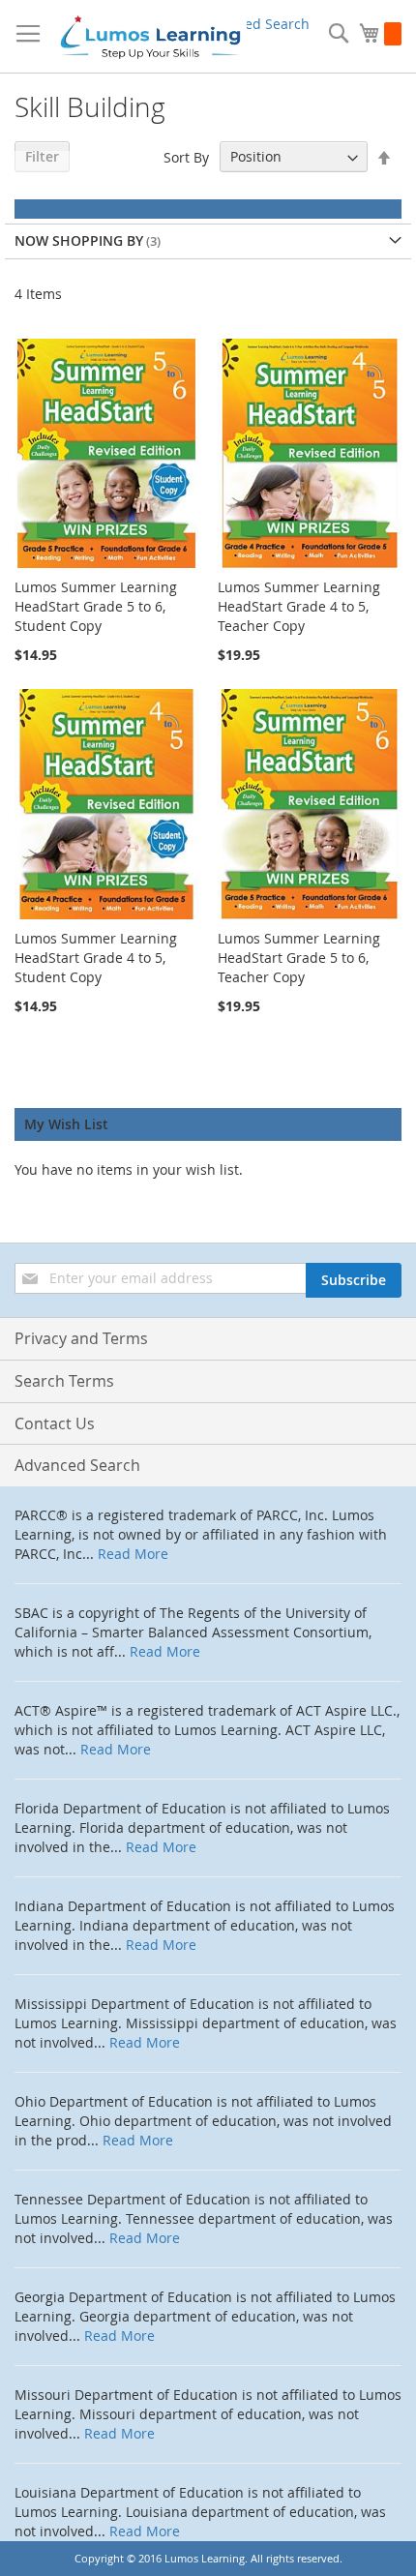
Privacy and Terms (81, 1338)
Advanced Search (253, 24)
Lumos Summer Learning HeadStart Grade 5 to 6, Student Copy (96, 606)
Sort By (186, 156)
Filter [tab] (42, 156)
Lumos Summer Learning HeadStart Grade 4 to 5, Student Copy (96, 958)
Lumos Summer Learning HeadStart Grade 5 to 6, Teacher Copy (299, 958)
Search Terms (64, 1381)
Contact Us (55, 1423)
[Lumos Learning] (150, 37)
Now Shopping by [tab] (79, 240)
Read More (133, 1554)
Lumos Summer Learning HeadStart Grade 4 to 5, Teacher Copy (299, 606)
